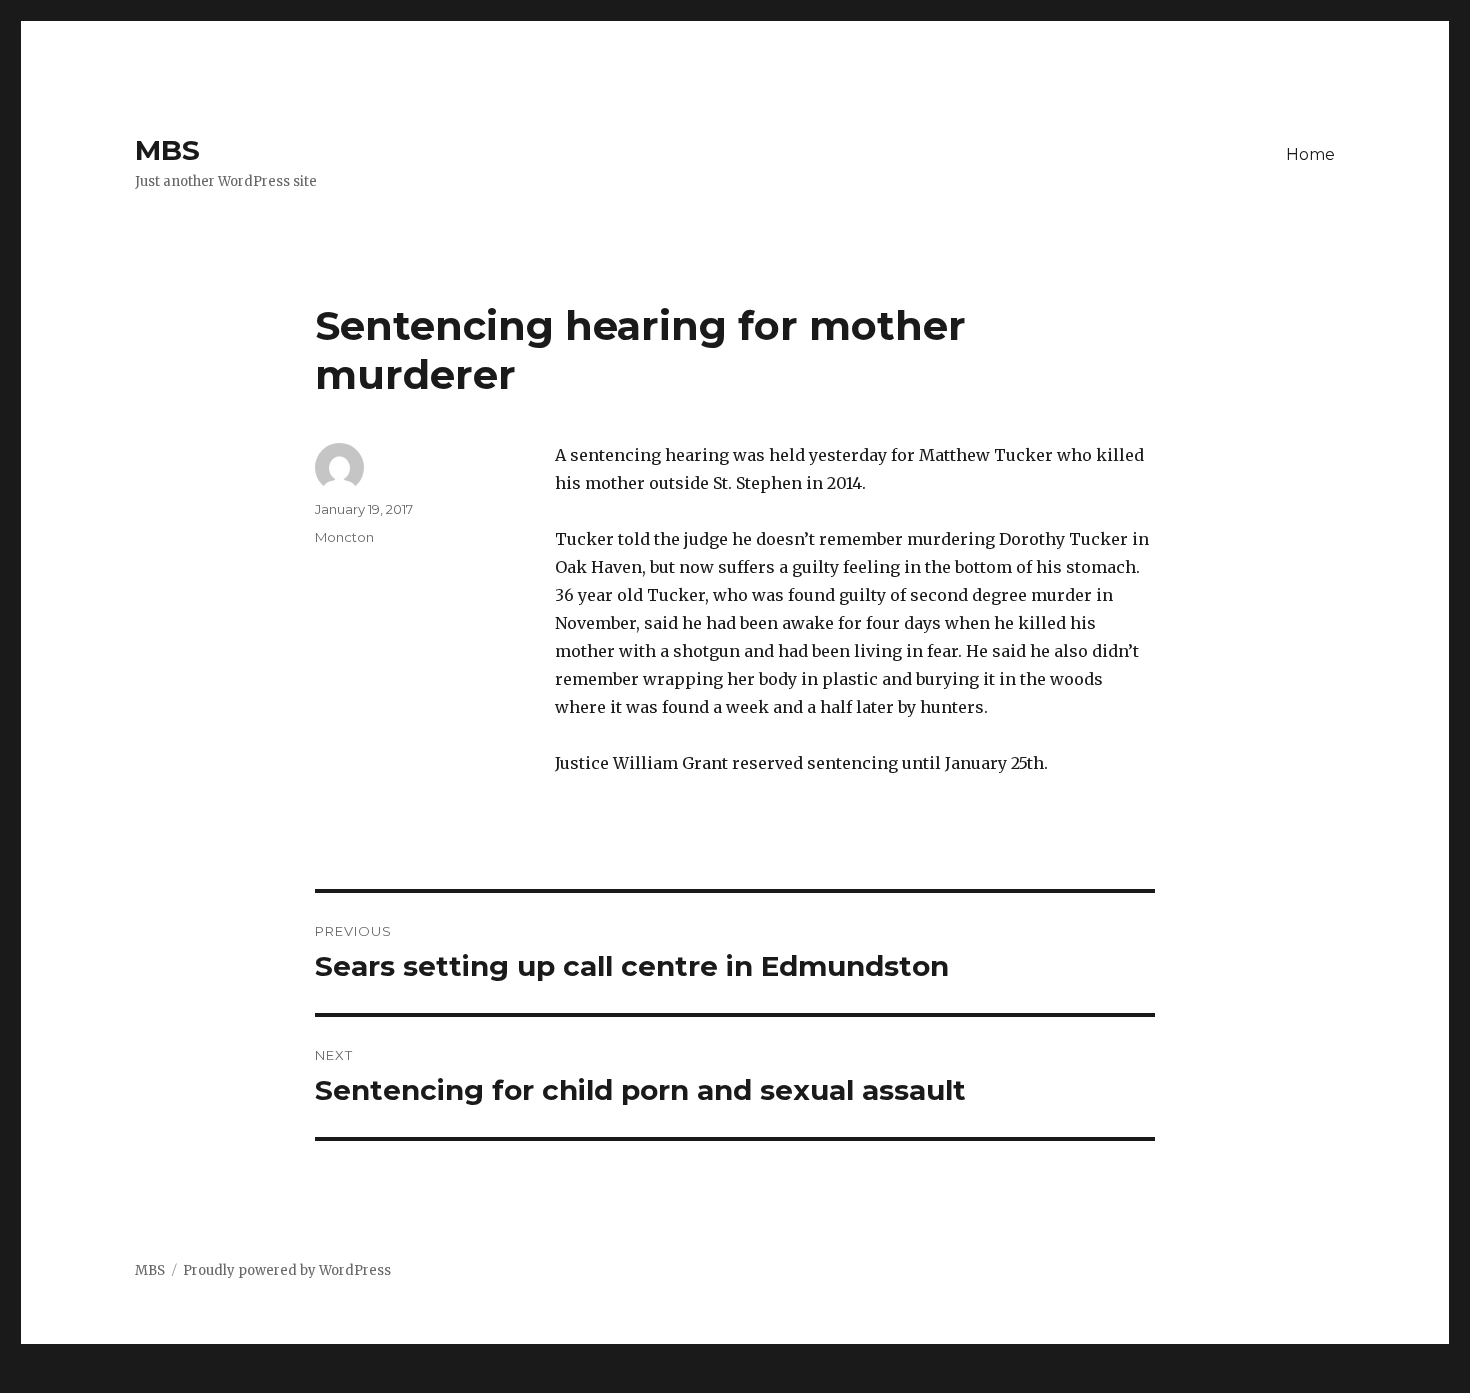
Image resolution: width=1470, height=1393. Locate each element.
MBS (167, 150)
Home (1310, 154)
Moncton (344, 537)
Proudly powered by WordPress (287, 1270)
